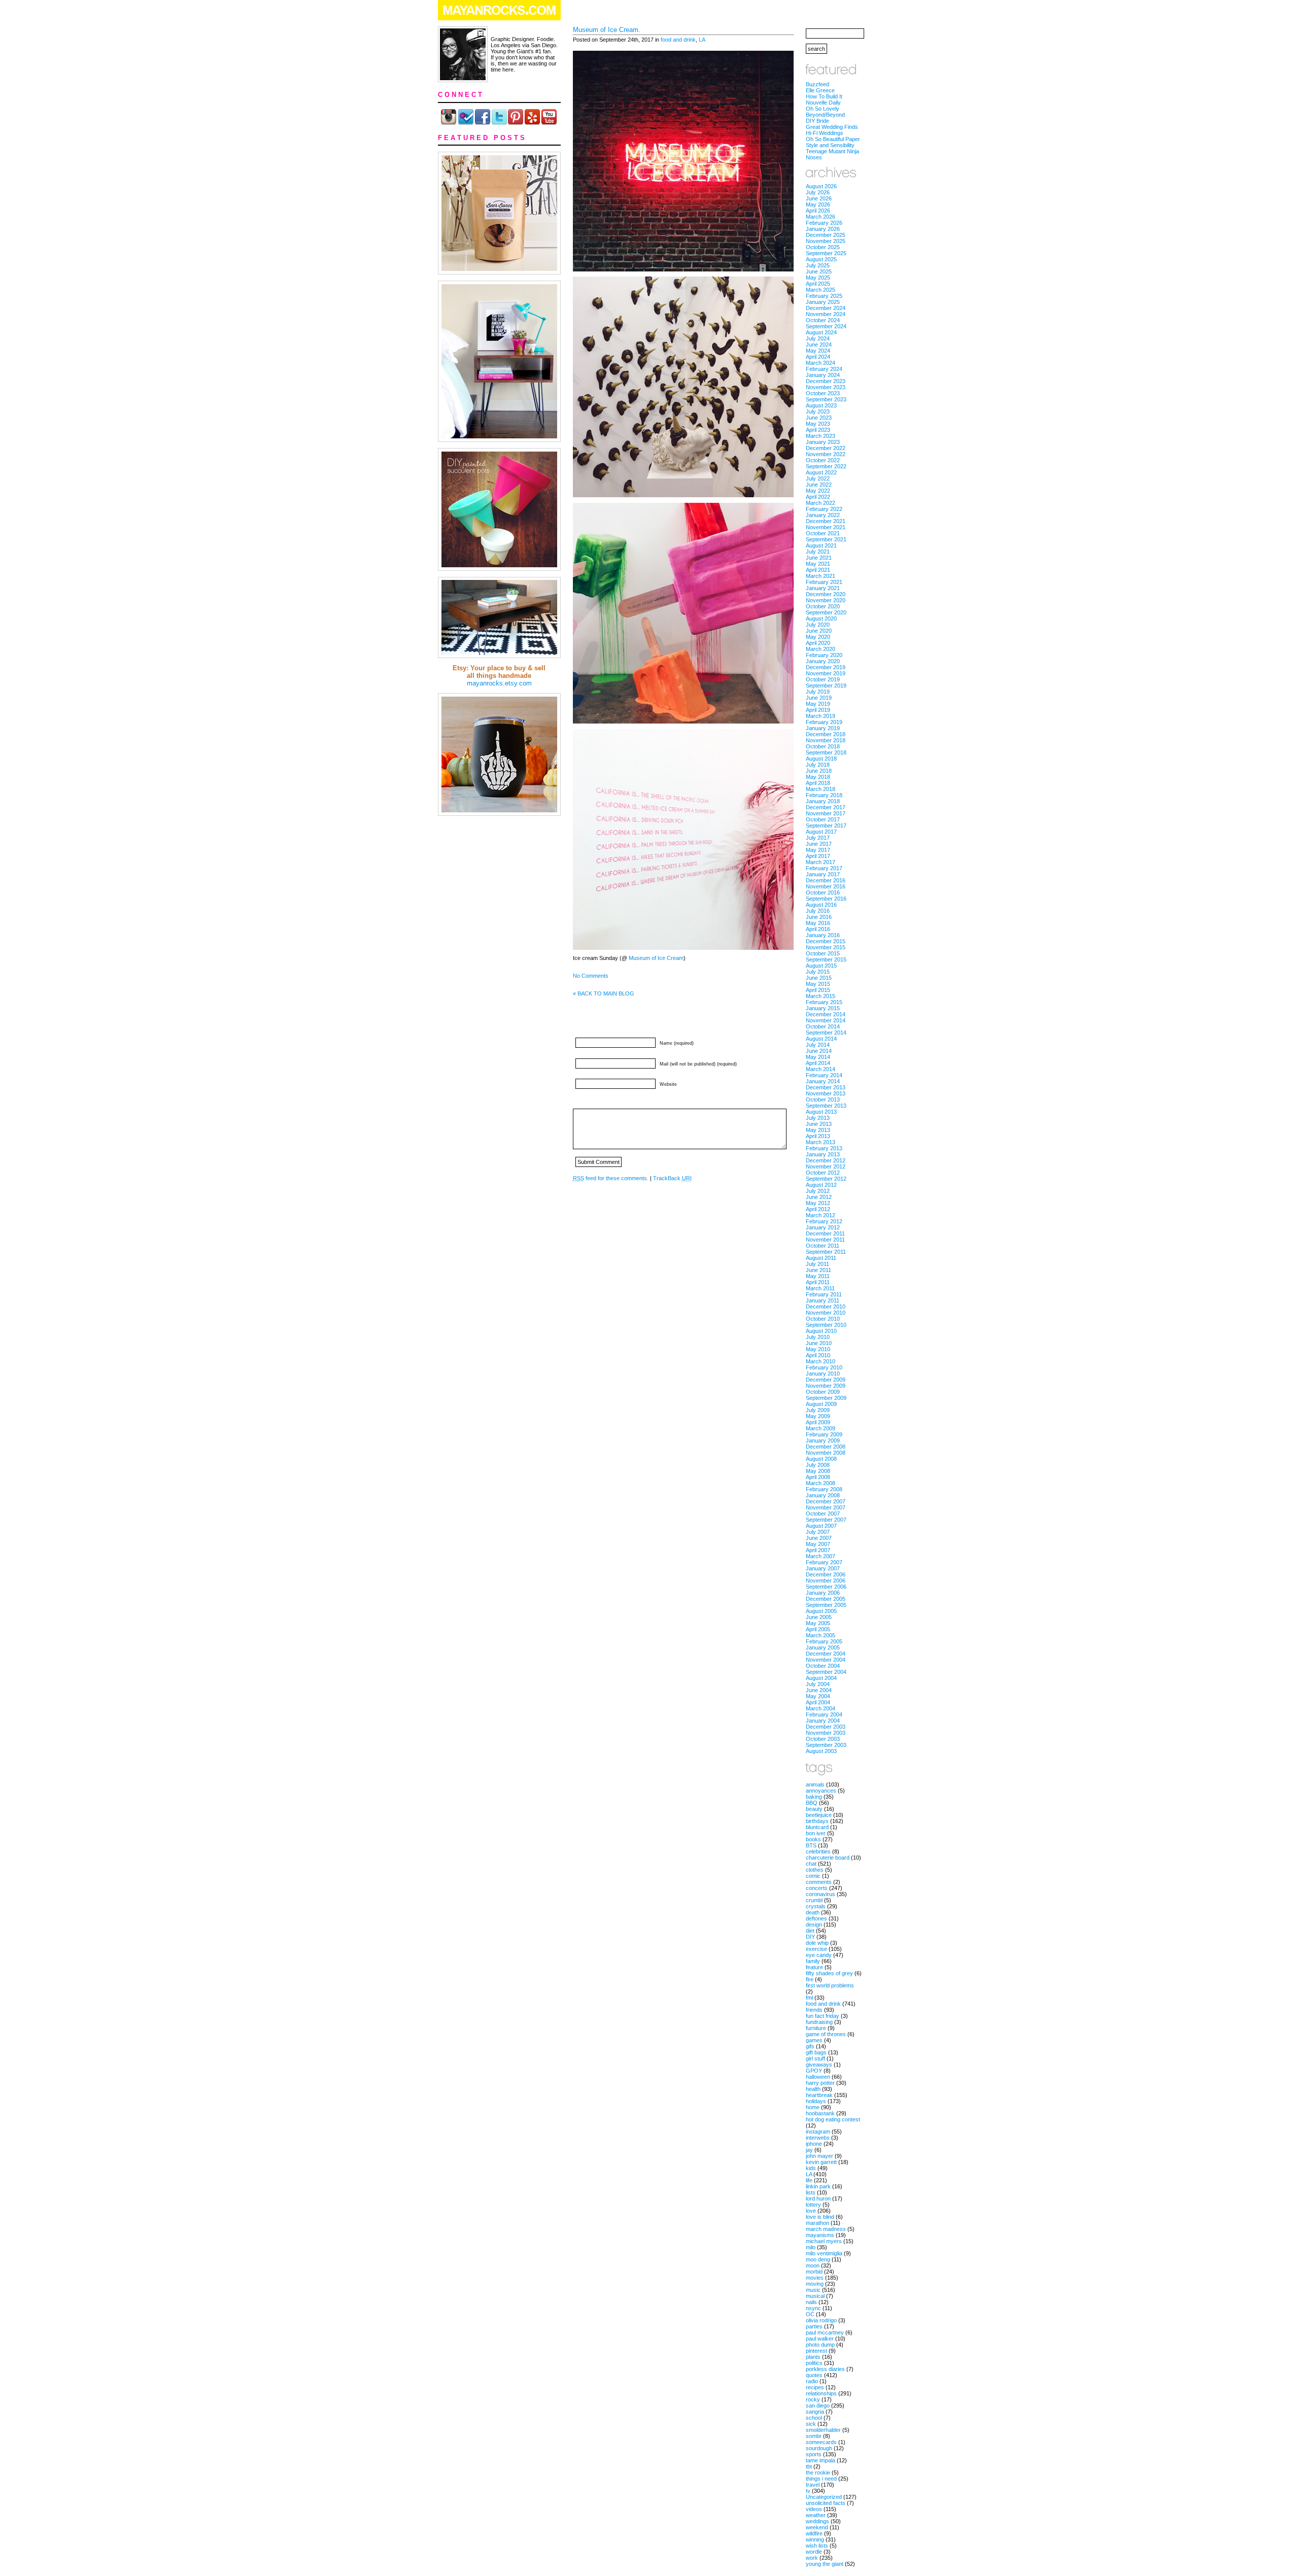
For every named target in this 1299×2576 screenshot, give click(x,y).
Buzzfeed (817, 84)
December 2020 (826, 594)
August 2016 (821, 905)
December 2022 (826, 448)
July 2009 (818, 1410)
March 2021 (821, 576)
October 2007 (823, 1514)
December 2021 (826, 521)
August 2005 (821, 1611)
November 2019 (826, 673)
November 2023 (826, 387)
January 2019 (823, 728)
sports (814, 2454)
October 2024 (823, 320)
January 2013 (823, 1154)
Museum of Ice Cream (656, 958)
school (814, 2418)
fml (809, 1998)
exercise (816, 1949)
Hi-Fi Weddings (825, 133)
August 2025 (821, 259)
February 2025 (824, 296)
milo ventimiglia (824, 2253)
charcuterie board (828, 1858)
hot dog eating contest (833, 2119)
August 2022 (821, 472)
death (813, 1912)
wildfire (814, 2533)
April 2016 (818, 929)
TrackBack (672, 1178)
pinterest (816, 2351)
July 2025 (818, 265)
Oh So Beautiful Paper (833, 139)
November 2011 (825, 1240)
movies (815, 2278)
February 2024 (824, 369)
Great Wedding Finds (832, 127)
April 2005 (818, 1629)
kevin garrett (821, 2162)
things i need (821, 2479)
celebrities (818, 1851)
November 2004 (826, 1660)
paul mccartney (825, 2332)
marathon (817, 2223)
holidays (816, 2101)
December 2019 (826, 667)
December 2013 (826, 1087)
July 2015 (818, 972)
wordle (814, 2552)
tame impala (821, 2460)
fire (810, 1979)
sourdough (819, 2448)
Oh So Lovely (823, 109)
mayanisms (820, 2235)
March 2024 (821, 363)
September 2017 (826, 826)
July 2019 (818, 692)
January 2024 (823, 375)
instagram (818, 2132)
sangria (815, 2412)
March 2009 (821, 1428)
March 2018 (821, 789)
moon (813, 2265)
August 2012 (821, 1185)
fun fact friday (823, 2016)
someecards (821, 2442)
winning (815, 2539)
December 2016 (826, 880)
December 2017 (826, 807)
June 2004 (819, 1690)
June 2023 (819, 418)
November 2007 (826, 1507)
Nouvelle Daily (823, 102)
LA (702, 40)
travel (813, 2485)
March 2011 (820, 1288)
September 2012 (826, 1179)
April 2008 (818, 1477)
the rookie (818, 2472)
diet (810, 1931)
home (813, 2107)
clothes (815, 1870)
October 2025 (823, 247)
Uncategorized (824, 2497)
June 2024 (819, 345)
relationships (821, 2393)
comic (813, 1876)
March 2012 (821, 1215)
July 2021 (818, 552)
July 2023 (818, 411)
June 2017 (819, 844)
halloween (818, 2077)
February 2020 (824, 655)
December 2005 (826, 1599)
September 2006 (826, 1587)
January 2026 (823, 229)
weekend (817, 2527)
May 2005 (818, 1623)
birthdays (817, 1821)
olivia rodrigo (821, 2320)
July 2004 (818, 1684)
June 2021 (819, 558)
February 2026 (824, 223)
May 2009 (818, 1416)
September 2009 (826, 1398)
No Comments (591, 976)
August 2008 (821, 1459)
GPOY (814, 2071)
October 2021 (823, 533)
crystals (816, 1906)
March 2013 (821, 1142)
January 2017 (823, 874)
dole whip (817, 1943)
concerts (817, 1888)
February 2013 (824, 1148)
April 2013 (818, 1136)
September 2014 (826, 1033)
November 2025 (826, 241)
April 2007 (818, 1550)
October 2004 (823, 1666)
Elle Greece (820, 90)
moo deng (818, 2259)
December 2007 (826, 1501)
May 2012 (818, 1203)
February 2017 (824, 868)
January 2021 (823, 588)
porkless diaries (825, 2369)
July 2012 (818, 1191)
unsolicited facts (826, 2503)
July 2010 (818, 1337)
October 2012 (823, 1173)
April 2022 (818, 497)
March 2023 (821, 436)
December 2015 (826, 941)
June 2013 (819, 1124)
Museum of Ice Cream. (607, 30)
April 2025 (818, 284)
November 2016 (826, 886)
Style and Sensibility (830, 145)
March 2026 (821, 217)
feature (814, 1967)
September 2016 (826, 899)
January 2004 (823, 1721)
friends (814, 2010)
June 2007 (819, 1538)
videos (814, 2509)
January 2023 (823, 442)
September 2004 (826, 1672)
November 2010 (826, 1313)
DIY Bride (817, 121)
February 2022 (824, 509)
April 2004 (818, 1702)
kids (811, 2168)
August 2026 (821, 186)
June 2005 (819, 1617)
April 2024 (818, 357)
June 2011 (818, 1270)
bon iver (816, 1833)
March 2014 (821, 1069)
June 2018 (819, 771)
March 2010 (821, 1361)
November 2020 (826, 600)
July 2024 (818, 338)
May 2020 (818, 637)
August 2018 (821, 759)
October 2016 (823, 892)
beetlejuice (819, 1815)
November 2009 (826, 1386)
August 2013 (821, 1112)
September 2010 (826, 1325)
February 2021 (824, 582)
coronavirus (821, 1894)
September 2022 (826, 466)
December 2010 (826, 1307)
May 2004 (818, 1696)
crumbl (814, 1900)
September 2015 (826, 959)
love (811, 2211)
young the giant (825, 2564)
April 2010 (818, 1355)
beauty (814, 1809)
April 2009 (818, 1422)
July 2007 (818, 1532)
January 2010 (823, 1373)
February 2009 (824, 1434)
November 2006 (826, 1581)
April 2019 (818, 710)
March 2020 (821, 649)
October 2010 (823, 1319)
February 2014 (824, 1075)
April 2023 (818, 430)
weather (816, 2515)
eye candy (819, 1955)
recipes (815, 2387)
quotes (814, 2375)
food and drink (678, 40)
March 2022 (821, 503)
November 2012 (826, 1166)
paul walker (820, 2339)
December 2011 (825, 1233)
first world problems (830, 1985)
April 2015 (818, 990)
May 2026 (818, 204)
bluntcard (817, 1827)
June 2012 (819, 1197)
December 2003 (826, 1727)
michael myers (824, 2241)
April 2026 (818, 211)
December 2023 (826, 381)
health (813, 2089)
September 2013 (826, 1106)
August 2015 (821, 966)
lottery (813, 2205)
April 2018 (818, 783)
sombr (814, 2436)
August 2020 (821, 619)
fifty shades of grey (829, 1973)
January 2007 (823, 1568)
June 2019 (819, 698)
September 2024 (826, 326)
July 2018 (818, 765)
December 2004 (826, 1654)
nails (811, 2302)
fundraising (819, 2022)
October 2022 (823, 460)
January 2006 (823, 1593)
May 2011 (818, 1276)
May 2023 (818, 424)
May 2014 (818, 1057)
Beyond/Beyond (825, 115)
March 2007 (821, 1556)
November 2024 (826, 314)
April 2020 (818, 643)
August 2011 (821, 1258)
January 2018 (823, 801)
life (809, 2180)
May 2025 (818, 278)
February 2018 (824, 795)
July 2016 (818, 911)
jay (809, 2150)
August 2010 (821, 1331)
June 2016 (819, 917)
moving (815, 2284)
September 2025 (826, 253)
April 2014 (818, 1063)
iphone (814, 2144)
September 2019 (826, 685)
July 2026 (818, 192)
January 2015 (823, 1008)
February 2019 (824, 722)
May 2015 (818, 984)
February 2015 (824, 1002)
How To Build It (824, 96)
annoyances (821, 1791)
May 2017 (818, 850)
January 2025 (823, 302)
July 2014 (818, 1045)
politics (814, 2363)
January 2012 (823, 1227)
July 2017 (818, 838)
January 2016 (823, 935)
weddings (817, 2521)
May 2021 (818, 564)
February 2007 (824, 1562)
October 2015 (823, 953)
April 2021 (818, 570)
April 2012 (818, 1209)
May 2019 (818, 704)
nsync (813, 2308)
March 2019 (821, 716)
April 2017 (818, 856)
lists (811, 2192)
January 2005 (823, 1647)
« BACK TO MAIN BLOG (604, 993)
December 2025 (826, 235)
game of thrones (826, 2034)
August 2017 (821, 832)
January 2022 (823, 515)
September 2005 (826, 1605)
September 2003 (826, 1745)
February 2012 (824, 1221)
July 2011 (817, 1264)
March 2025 (821, 290)
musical (815, 2296)
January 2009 (823, 1440)
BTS (811, 1845)
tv (808, 2491)
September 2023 (826, 399)
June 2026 (819, 198)
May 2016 (818, 923)
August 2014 (821, 1039)
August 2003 (821, 1751)
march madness (826, 2229)
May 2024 (818, 351)
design (814, 1925)
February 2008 (824, 1489)
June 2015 (819, 978)
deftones (816, 1918)
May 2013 (818, 1130)
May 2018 (818, 777)
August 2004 (821, 1678)
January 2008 (823, 1495)
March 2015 (821, 996)
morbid (814, 2272)
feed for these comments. (611, 1178)
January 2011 (823, 1300)
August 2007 (821, 1526)
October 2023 (823, 393)
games (814, 2040)
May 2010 (818, 1349)
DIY (810, 1937)
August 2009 (821, 1404)
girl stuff (815, 2058)
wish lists (817, 2546)
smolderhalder (823, 2430)
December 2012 (826, 1160)
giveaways (819, 2065)
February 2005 (824, 1641)
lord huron (818, 2199)
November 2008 (826, 1453)
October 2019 (823, 679)
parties (814, 2326)
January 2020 (823, 661)
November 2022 (826, 454)
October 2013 (823, 1100)
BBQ (812, 1803)
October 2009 (823, 1392)
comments (819, 1882)
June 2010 (819, 1343)
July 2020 (818, 625)
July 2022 (818, 478)
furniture (816, 2028)
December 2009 (826, 1380)
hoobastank (820, 2113)
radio (812, 2381)
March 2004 (821, 1708)
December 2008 (826, 1447)
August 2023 (821, 405)
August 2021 (821, 545)
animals (815, 1784)
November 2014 (826, 1020)
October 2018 (823, 746)
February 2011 (824, 1294)
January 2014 (823, 1081)
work (812, 2558)
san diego (818, 2406)
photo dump (820, 2345)
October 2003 (823, 1739)
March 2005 (821, 1635)
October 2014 (823, 1026)
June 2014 (819, 1051)
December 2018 (826, 734)
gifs (810, 2046)
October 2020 (823, 606)
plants (813, 2357)
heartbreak (819, 2095)
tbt (809, 2466)
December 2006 (826, 1574)
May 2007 (818, 1544)
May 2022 (818, 491)
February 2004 (824, 1714)
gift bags (816, 2052)
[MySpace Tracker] (649, 2571)
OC (810, 2314)
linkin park (818, 2186)
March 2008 (821, 1483)
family (813, 1961)
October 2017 (823, 819)
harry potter (820, 2083)
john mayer (819, 2156)
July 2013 (818, 1118)
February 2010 (824, 1367)
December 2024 (826, 308)
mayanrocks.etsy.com (499, 683)
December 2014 (826, 1014)
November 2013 (826, 1093)
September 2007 (826, 1520)
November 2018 (826, 740)
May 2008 (818, 1471)
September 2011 (826, 1252)
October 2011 (823, 1246)
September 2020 (826, 612)
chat (811, 1864)
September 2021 (826, 539)
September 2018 (826, 752)
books (813, 1839)
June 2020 (819, 631)
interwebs (818, 2138)
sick (811, 2424)
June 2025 (819, 271)
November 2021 (826, 527)
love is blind (820, 2217)
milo (811, 2247)
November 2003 (826, 1733)
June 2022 (819, 485)
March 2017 (821, 862)
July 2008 (818, 1465)
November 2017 (826, 813)
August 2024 (821, 332)
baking (814, 1797)
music (813, 2290)
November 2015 (826, 947)
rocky (813, 2399)
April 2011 (818, 1282)
